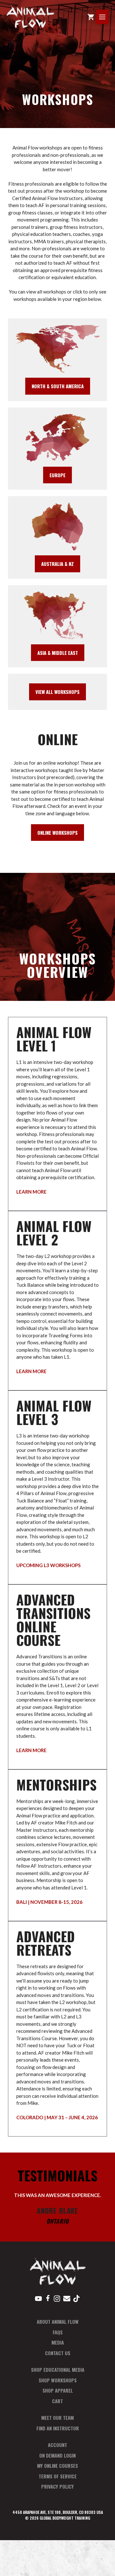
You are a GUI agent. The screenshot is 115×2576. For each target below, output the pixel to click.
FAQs (58, 2332)
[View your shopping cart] (91, 17)
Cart (57, 2401)
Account (57, 2445)
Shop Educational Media (58, 2370)
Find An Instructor (58, 2428)
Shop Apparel (58, 2390)
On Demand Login (57, 2455)
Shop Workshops (58, 2380)
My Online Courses (57, 2466)
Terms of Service (58, 2476)
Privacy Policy (57, 2486)
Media (58, 2342)
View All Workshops (57, 692)
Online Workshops (57, 833)
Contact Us (58, 2353)
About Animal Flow (58, 2322)
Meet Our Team (57, 2418)
